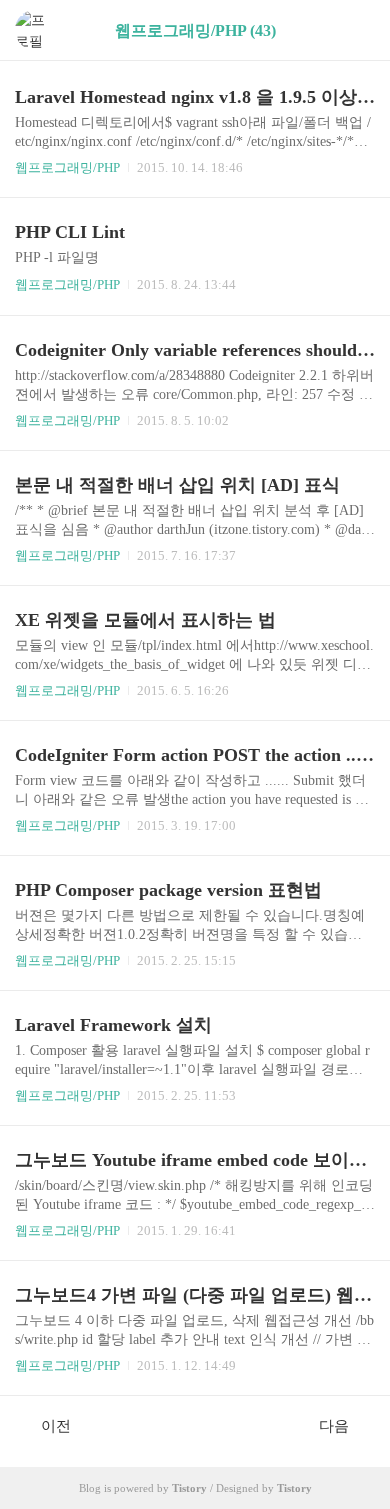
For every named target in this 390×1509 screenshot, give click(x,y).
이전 (56, 1426)
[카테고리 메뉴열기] (355, 30)
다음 (334, 1426)
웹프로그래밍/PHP (67, 167)
